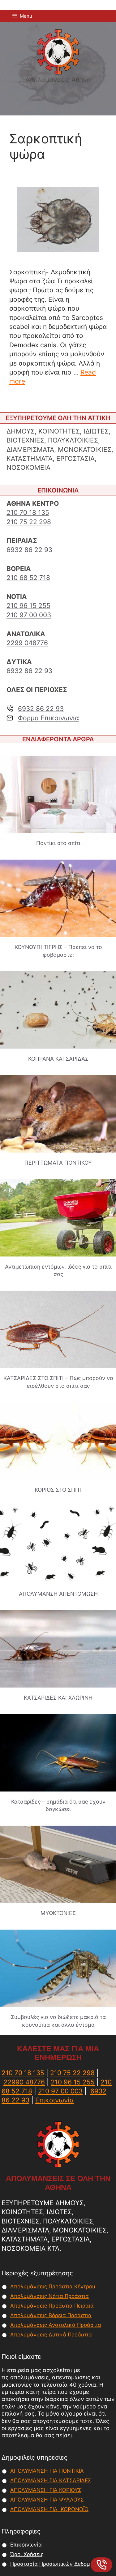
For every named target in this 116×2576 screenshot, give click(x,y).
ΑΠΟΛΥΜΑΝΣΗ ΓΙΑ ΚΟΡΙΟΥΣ (46, 2490)
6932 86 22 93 (29, 550)
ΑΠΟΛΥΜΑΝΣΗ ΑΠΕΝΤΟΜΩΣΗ (58, 1594)
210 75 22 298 (29, 522)
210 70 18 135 (28, 513)
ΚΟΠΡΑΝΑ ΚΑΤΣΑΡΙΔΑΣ (58, 1059)
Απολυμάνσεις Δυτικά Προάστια (51, 2335)
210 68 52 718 (28, 578)
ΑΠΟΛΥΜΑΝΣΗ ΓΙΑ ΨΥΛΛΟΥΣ (47, 2500)
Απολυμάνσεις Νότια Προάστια (49, 2296)
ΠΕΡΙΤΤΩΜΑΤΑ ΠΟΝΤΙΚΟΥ (58, 1163)
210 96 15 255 (28, 606)
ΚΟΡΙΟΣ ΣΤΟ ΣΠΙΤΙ (58, 1490)
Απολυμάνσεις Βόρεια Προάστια (51, 2315)
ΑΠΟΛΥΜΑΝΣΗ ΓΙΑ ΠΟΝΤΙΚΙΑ (47, 2471)
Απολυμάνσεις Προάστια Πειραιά (52, 2306)
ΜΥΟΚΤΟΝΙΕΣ (58, 1913)
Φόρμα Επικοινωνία (48, 718)
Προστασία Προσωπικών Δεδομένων (57, 2564)
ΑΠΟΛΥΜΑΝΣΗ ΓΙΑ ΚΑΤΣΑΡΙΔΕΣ (51, 2480)
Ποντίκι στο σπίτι (58, 843)
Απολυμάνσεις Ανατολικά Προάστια (56, 2325)
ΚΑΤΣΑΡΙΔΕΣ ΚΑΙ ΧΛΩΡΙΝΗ (58, 1698)
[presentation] (58, 794)
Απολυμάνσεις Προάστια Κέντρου (53, 2286)
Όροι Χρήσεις (27, 2554)
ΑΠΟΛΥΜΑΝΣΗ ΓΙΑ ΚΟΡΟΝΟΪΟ (49, 2509)
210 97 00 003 (29, 615)
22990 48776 (24, 2082)
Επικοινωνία (54, 2100)
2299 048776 (27, 643)
